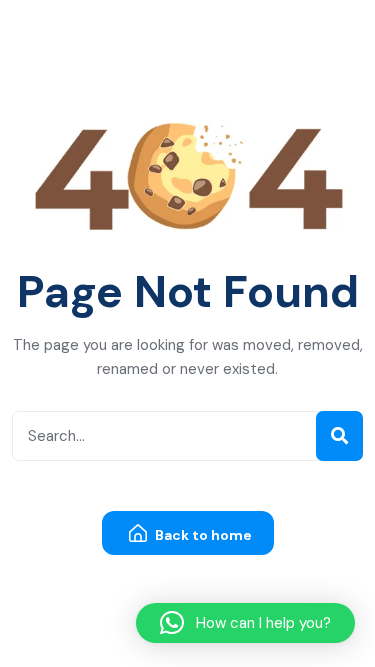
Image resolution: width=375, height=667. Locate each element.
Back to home (202, 535)
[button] (245, 623)
